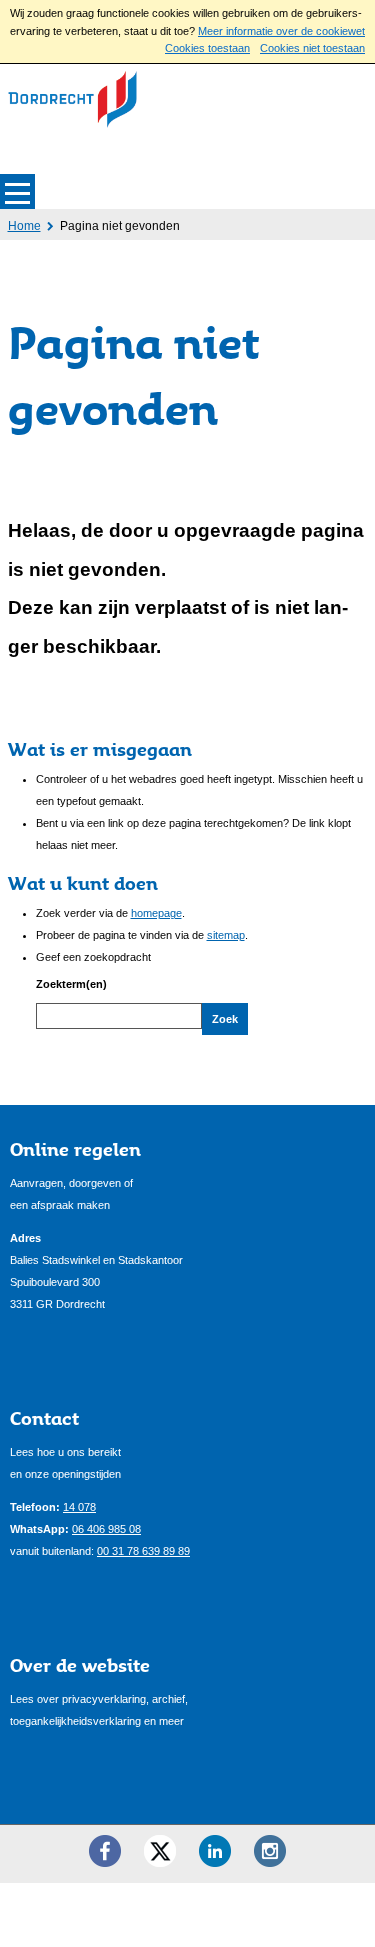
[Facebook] (105, 1851)
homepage (156, 913)
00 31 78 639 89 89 (143, 1551)
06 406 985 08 (106, 1529)
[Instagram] (270, 1851)
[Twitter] (160, 1851)
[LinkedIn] (215, 1851)
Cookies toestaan (207, 48)
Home (24, 226)
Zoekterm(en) (71, 984)
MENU (17, 191)
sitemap (226, 935)
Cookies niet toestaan (312, 48)
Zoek (225, 1019)
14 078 (79, 1507)
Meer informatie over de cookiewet (281, 31)
